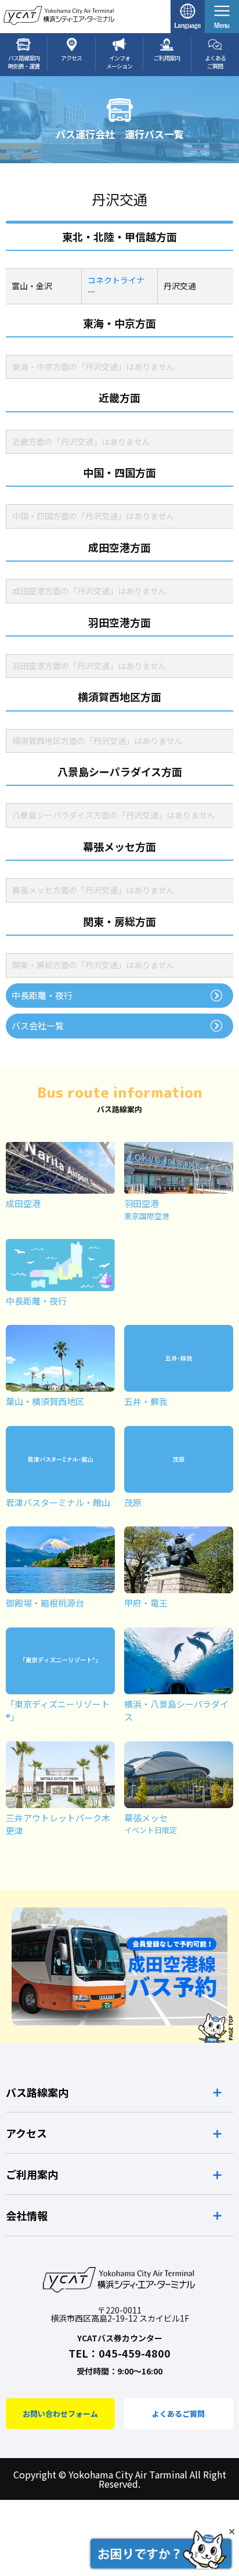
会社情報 (27, 2215)
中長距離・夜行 (42, 995)
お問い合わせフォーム (60, 2414)
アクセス (26, 2133)
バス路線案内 (37, 2092)
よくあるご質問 (178, 2414)
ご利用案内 (32, 2174)
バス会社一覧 (38, 1025)
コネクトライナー (116, 286)
